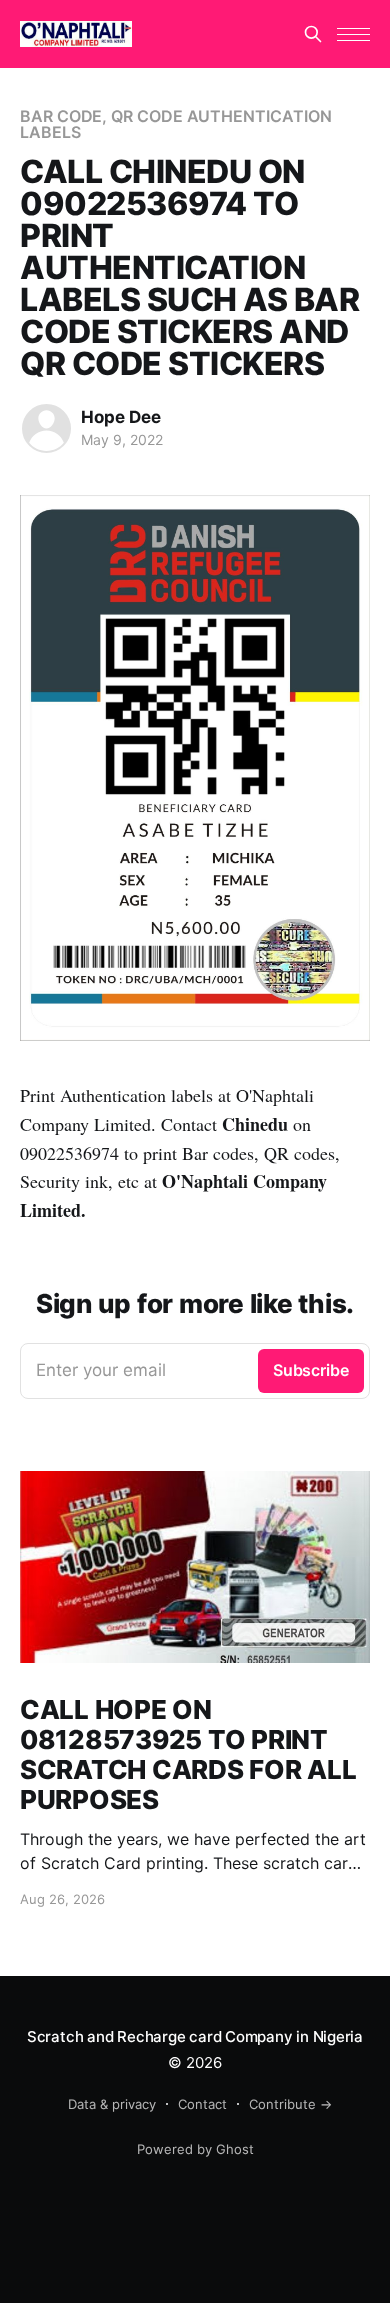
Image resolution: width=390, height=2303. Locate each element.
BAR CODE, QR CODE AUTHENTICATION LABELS (175, 124)
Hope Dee (121, 417)
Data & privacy (112, 2104)
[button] (353, 34)
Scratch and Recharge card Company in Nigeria (195, 2036)
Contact (202, 2104)
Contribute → (290, 2104)
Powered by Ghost (195, 2149)
